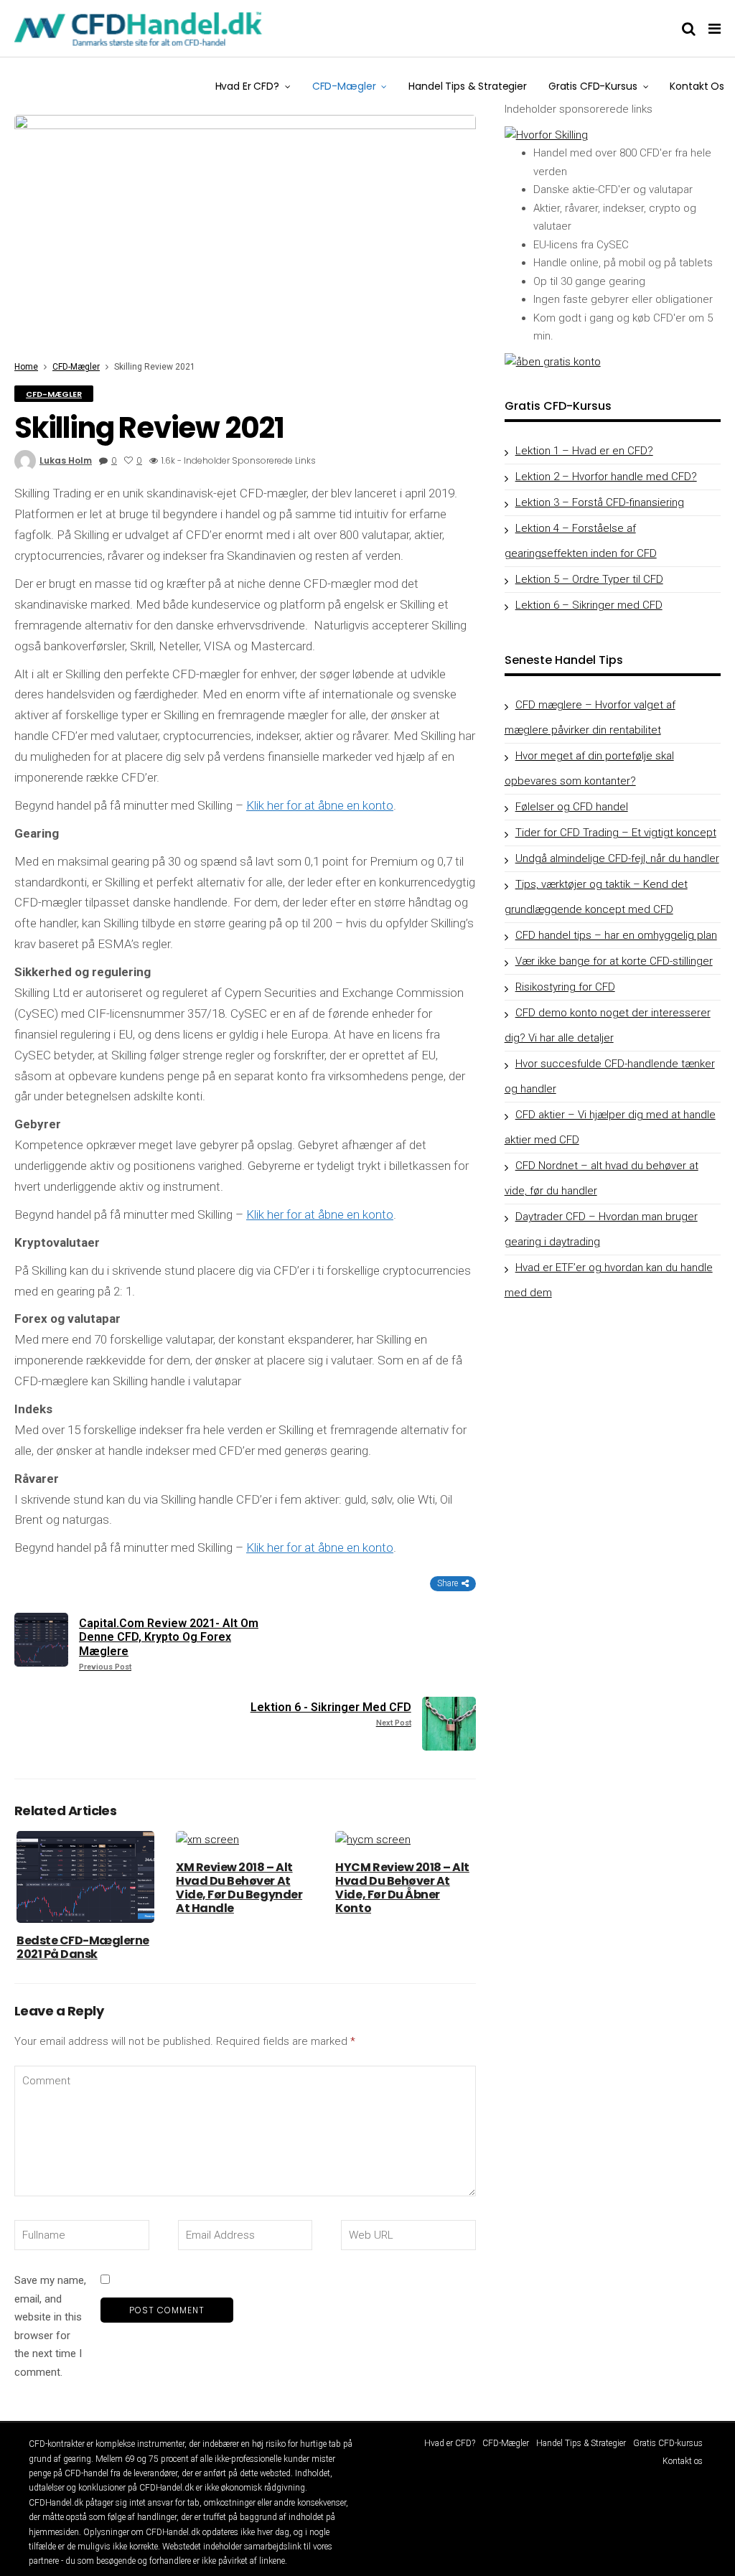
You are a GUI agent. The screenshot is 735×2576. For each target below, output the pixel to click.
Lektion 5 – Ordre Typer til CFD (589, 579)
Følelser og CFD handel (572, 807)
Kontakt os (697, 86)
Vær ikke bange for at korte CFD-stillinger (614, 961)
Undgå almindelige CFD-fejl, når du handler (617, 858)
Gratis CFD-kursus (593, 86)
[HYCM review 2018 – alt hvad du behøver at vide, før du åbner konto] (404, 1840)
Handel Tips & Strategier (468, 86)
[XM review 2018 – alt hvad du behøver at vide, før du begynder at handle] (245, 1840)
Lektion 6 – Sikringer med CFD (589, 605)
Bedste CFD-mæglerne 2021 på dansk (83, 1947)
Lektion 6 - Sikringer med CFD (331, 1714)
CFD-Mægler (344, 86)
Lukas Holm (66, 460)
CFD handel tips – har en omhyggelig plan (616, 935)
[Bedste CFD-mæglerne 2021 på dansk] (85, 1877)
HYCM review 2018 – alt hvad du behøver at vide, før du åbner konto (402, 1888)
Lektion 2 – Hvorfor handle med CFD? (606, 477)
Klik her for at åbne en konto (320, 805)
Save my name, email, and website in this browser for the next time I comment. (50, 2326)
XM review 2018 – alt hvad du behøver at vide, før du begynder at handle (239, 1888)
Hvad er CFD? (247, 86)
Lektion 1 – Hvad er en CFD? (584, 451)
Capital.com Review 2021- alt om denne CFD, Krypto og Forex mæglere (169, 1644)
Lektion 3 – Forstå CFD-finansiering (600, 502)
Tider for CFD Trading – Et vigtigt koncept (616, 833)
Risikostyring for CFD (565, 987)
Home (26, 367)
